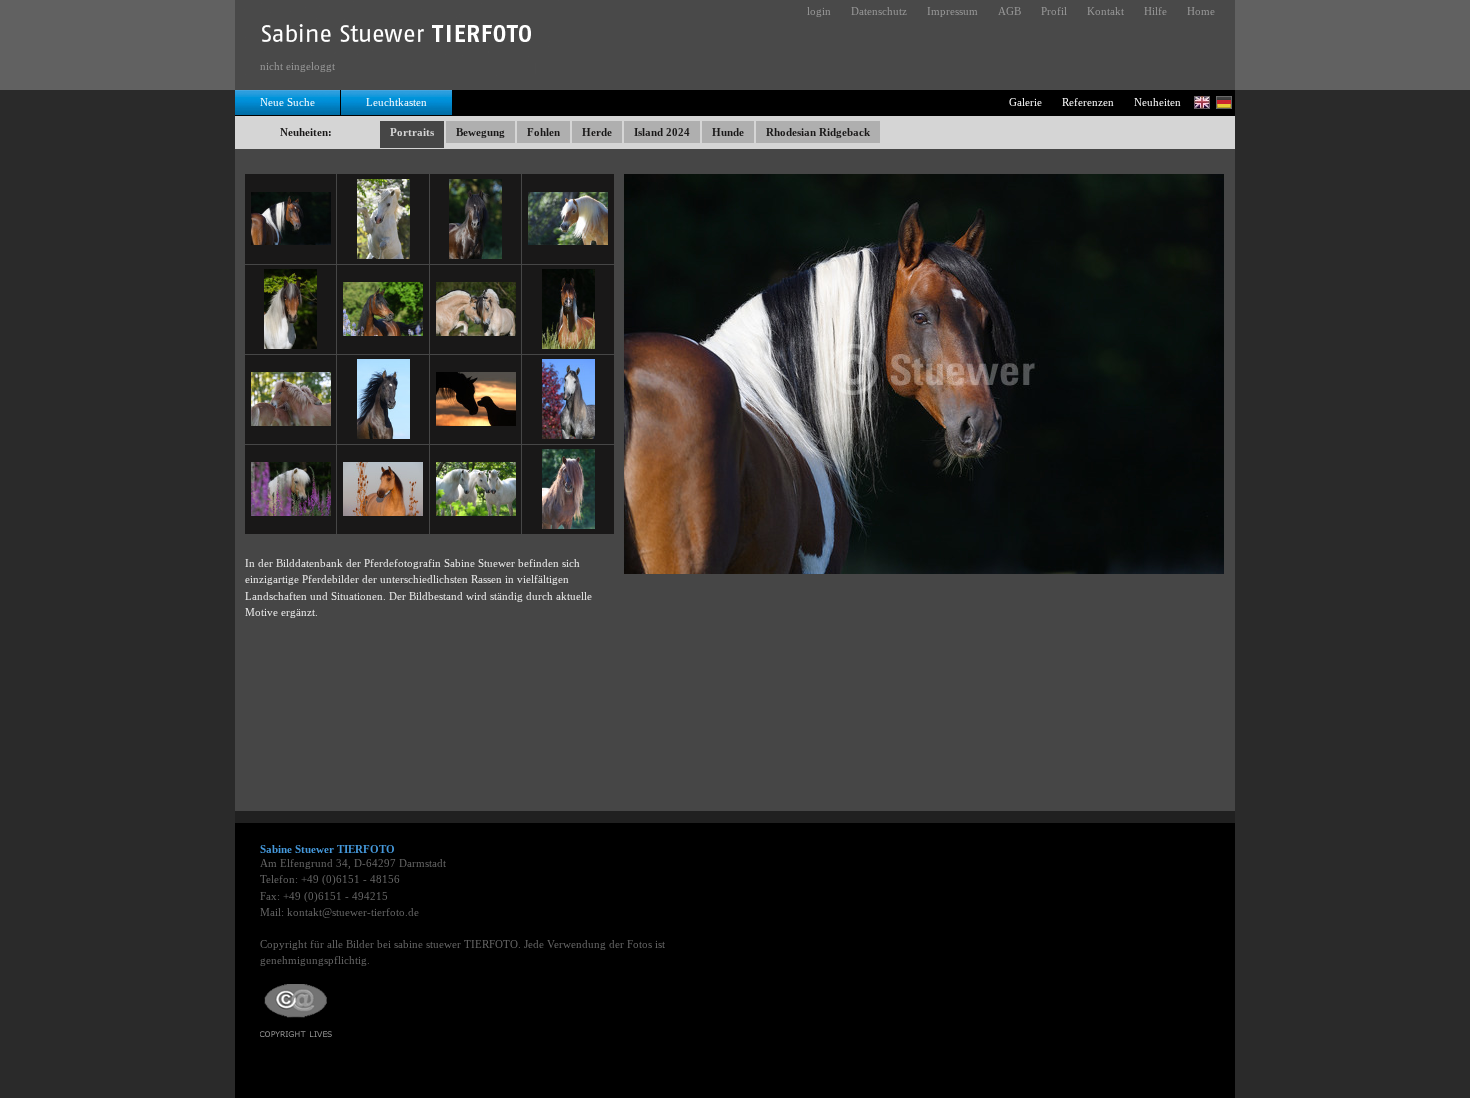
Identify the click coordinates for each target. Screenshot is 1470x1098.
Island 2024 (662, 132)
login (819, 11)
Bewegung (480, 132)
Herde (597, 132)
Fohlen (543, 132)
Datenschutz (879, 11)
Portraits (412, 132)
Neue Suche (287, 102)
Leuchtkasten (396, 102)
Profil (1054, 11)
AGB (1009, 11)
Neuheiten (1157, 102)
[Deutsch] (1224, 102)
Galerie (1025, 102)
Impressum (952, 11)
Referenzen (1088, 102)
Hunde (728, 132)
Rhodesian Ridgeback (818, 132)
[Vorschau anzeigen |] (291, 217)
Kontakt (1105, 11)
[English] (1202, 102)
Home (1201, 11)
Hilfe (1155, 11)
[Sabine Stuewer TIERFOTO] (397, 38)
